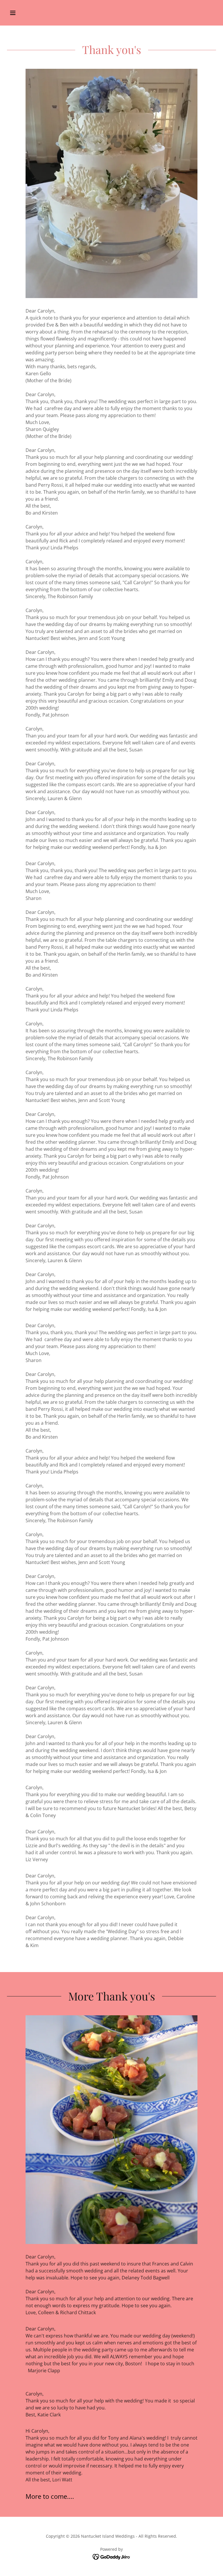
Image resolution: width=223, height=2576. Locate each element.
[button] (31, 13)
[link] (112, 2557)
